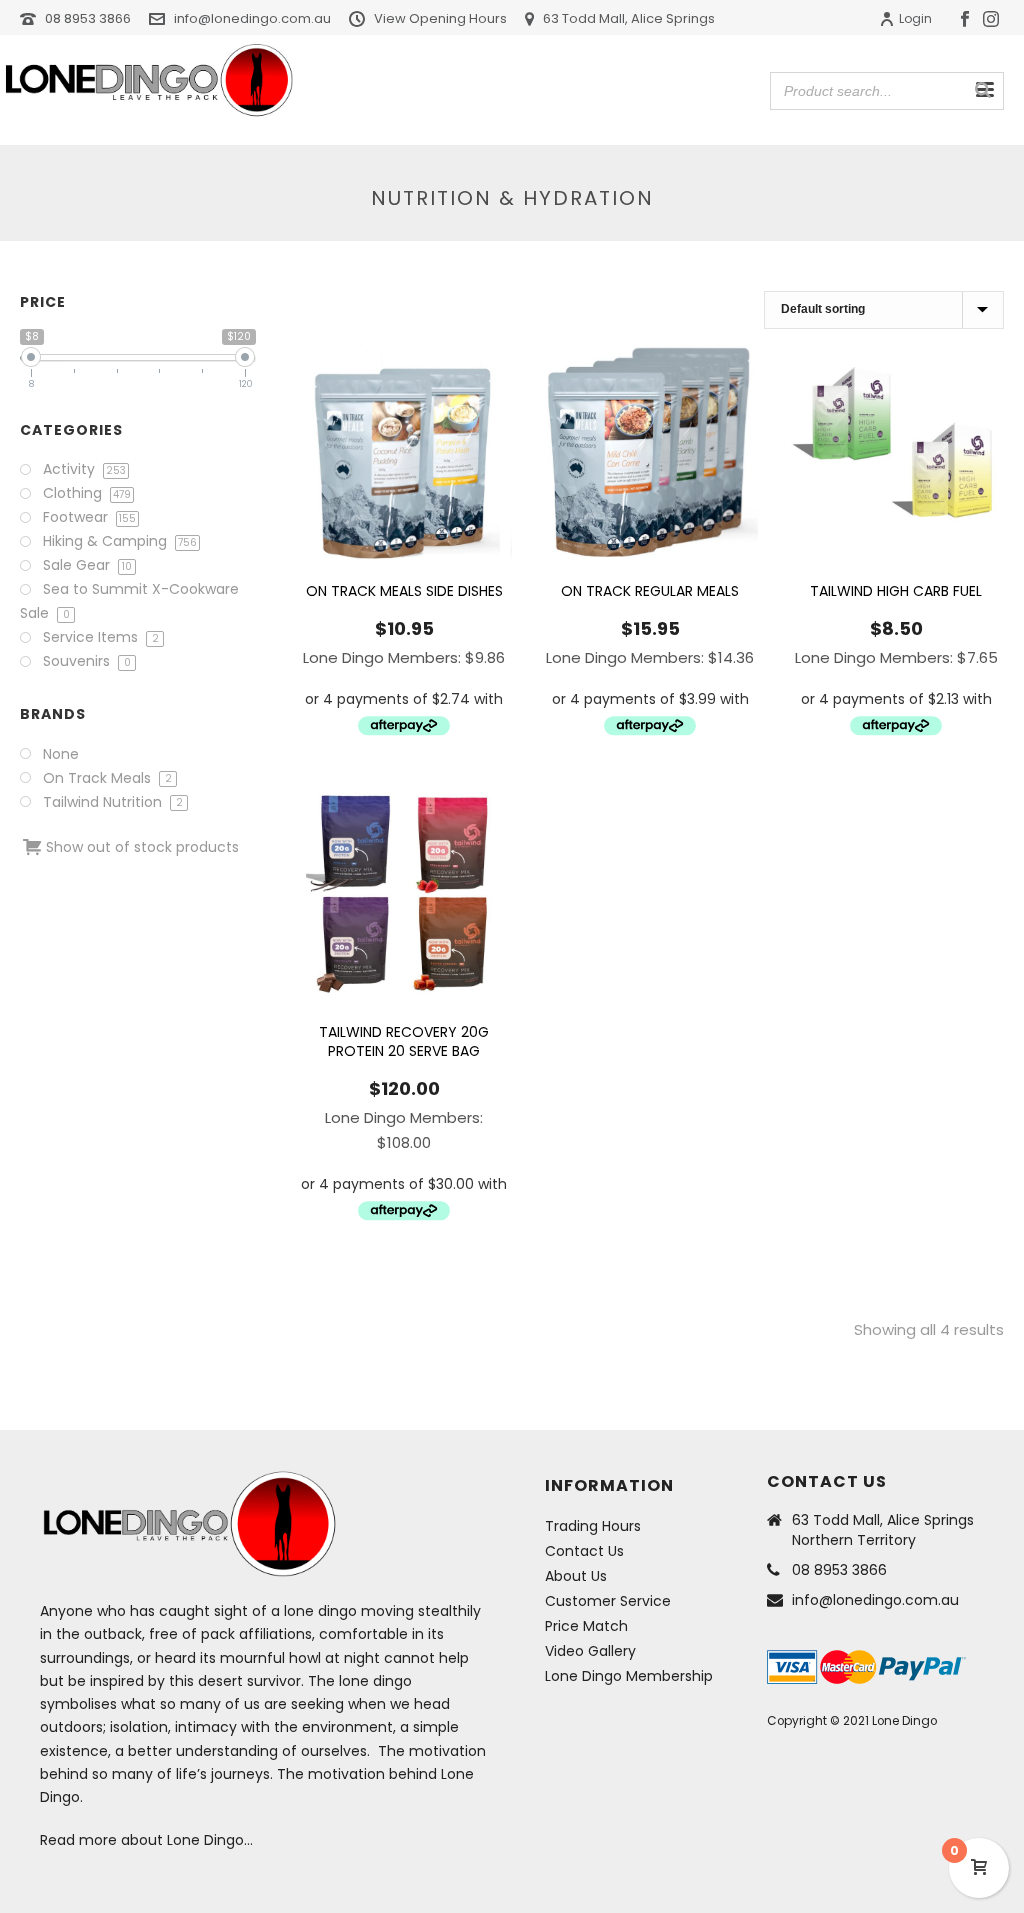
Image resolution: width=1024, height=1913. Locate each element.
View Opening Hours (440, 18)
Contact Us (584, 1551)
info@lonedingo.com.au (252, 18)
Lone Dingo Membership (629, 1676)
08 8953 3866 (88, 18)
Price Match (586, 1626)
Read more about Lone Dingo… (146, 1840)
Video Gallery (590, 1651)
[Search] (983, 90)
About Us (576, 1576)
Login (915, 18)
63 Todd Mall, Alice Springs (629, 18)
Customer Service (608, 1601)
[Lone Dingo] (149, 80)
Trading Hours (593, 1526)
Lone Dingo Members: (404, 657)
